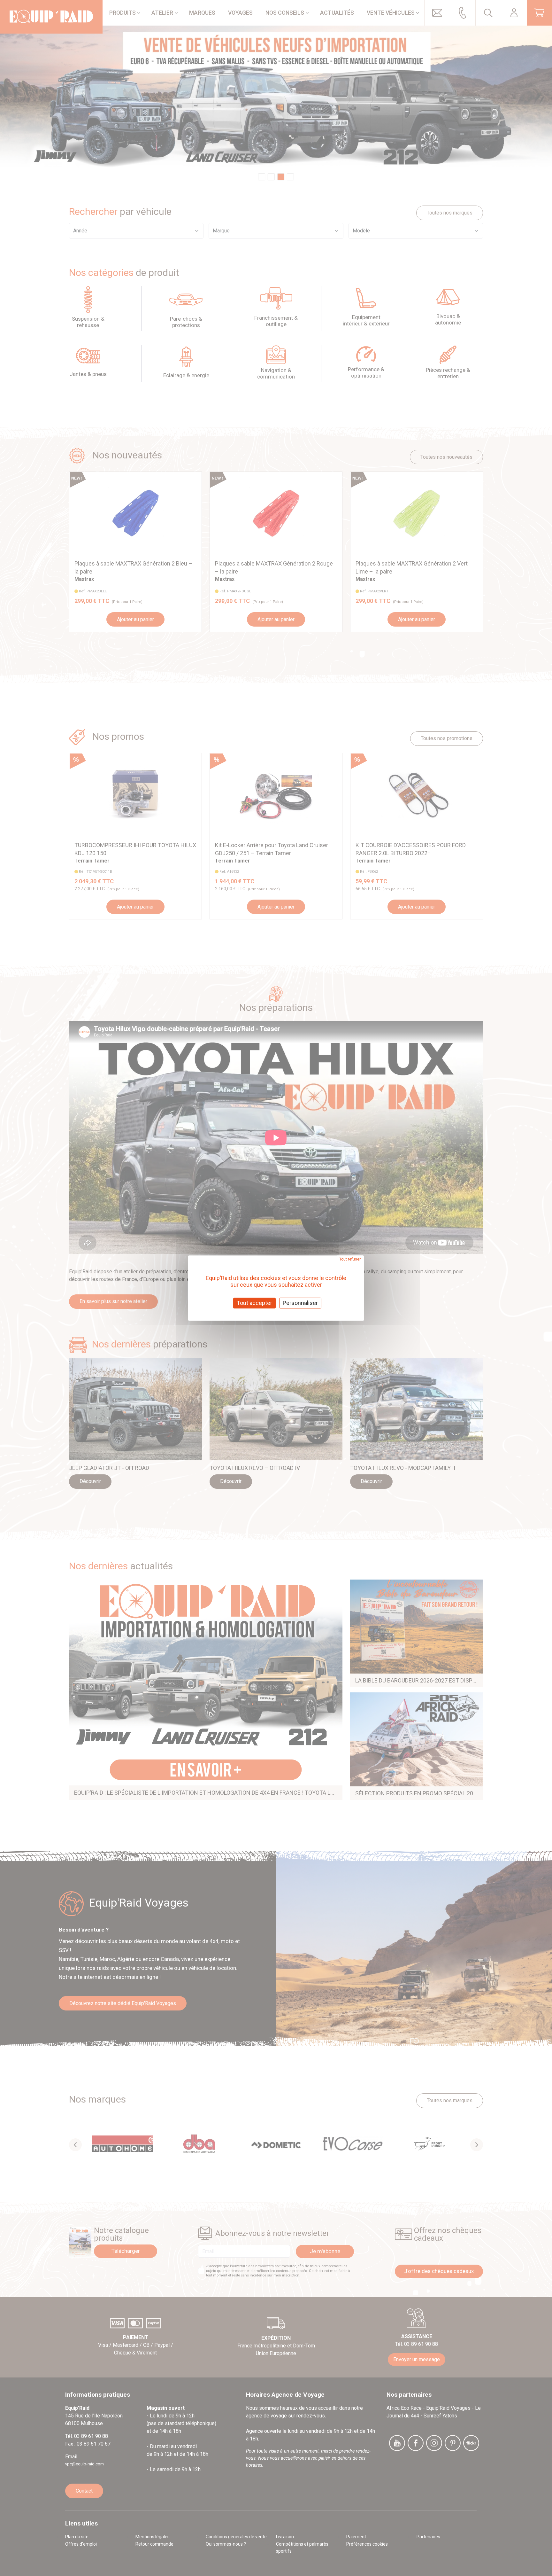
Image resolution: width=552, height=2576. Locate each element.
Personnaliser (300, 1303)
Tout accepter (254, 1303)
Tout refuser (350, 1259)
